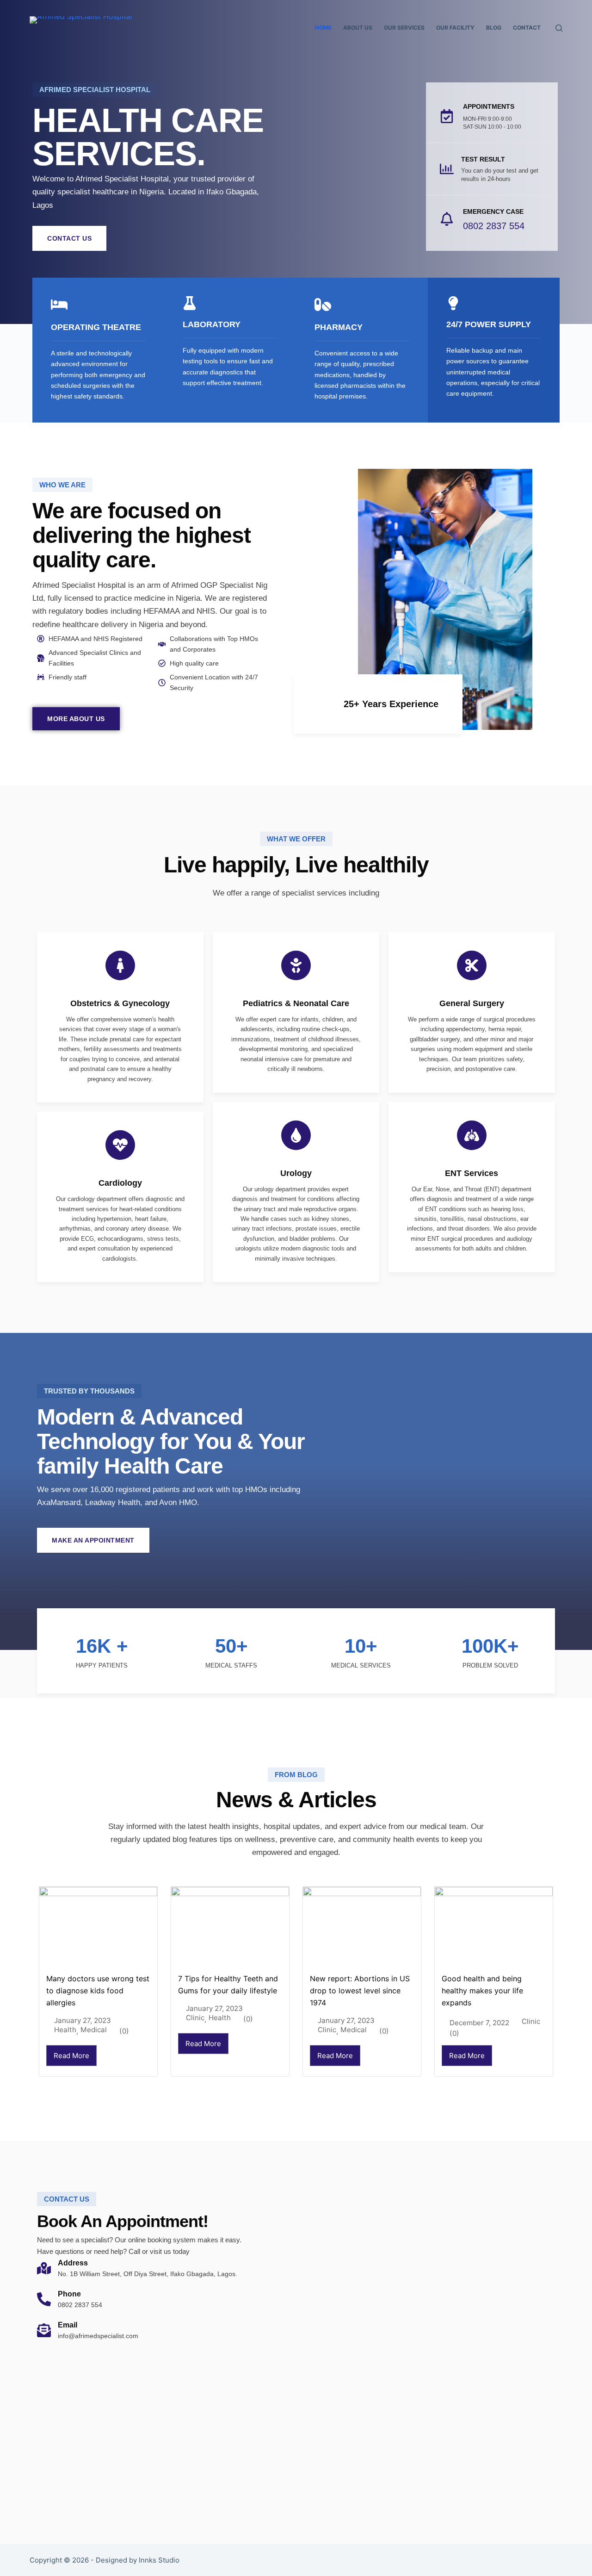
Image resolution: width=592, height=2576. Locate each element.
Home (323, 28)
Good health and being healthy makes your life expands (482, 1991)
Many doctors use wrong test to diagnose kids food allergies (98, 1991)
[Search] (559, 28)
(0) (124, 2031)
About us (358, 28)
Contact (527, 28)
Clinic (195, 2018)
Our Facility (455, 28)
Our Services (404, 28)
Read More (71, 2056)
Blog (494, 28)
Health (65, 2030)
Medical (94, 2030)
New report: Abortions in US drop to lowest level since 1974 (360, 1991)
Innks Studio (159, 2560)
